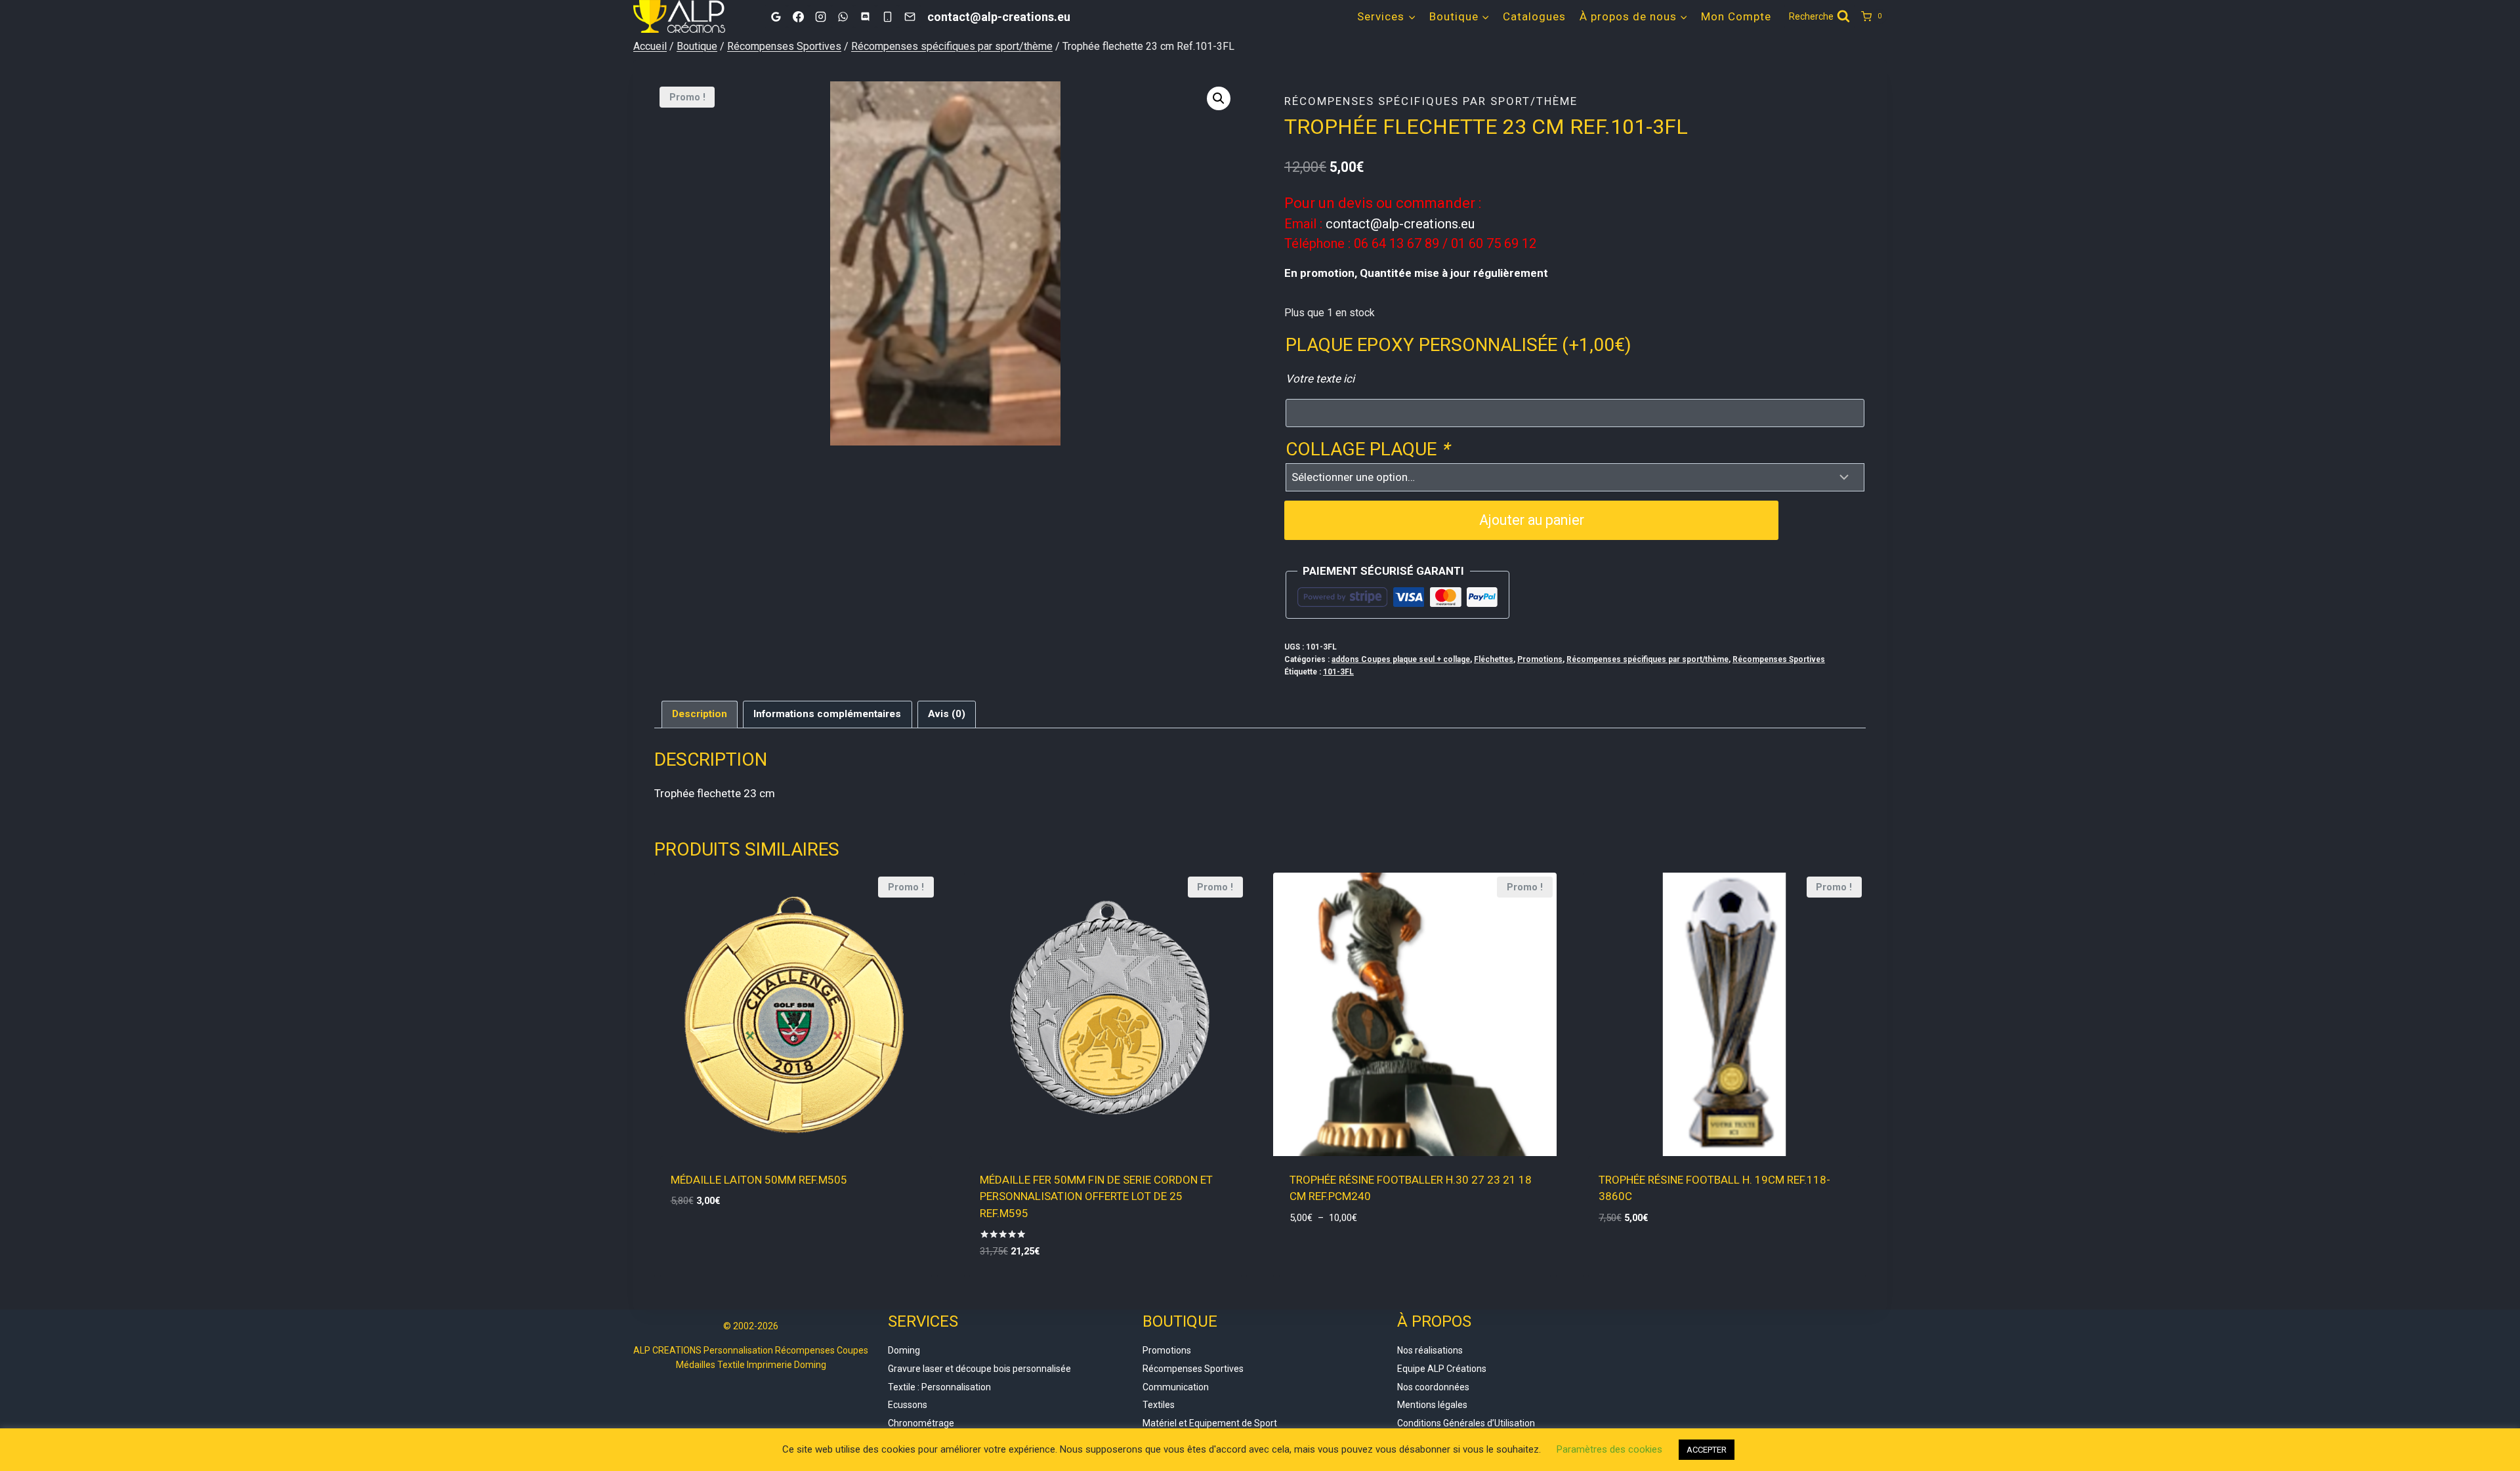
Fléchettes (1494, 659)
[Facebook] (798, 16)
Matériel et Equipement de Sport (1210, 1423)
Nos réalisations (1430, 1350)
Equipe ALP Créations (1442, 1369)
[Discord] (865, 16)
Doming (904, 1350)
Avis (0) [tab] (947, 714)
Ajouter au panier (1532, 520)
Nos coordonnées (1433, 1387)
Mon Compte (1736, 16)
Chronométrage (921, 1423)
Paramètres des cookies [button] (1609, 1449)
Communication (1176, 1387)
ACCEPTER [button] (1707, 1450)
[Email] (910, 16)
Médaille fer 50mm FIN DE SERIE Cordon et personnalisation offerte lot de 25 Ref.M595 (1096, 1196)
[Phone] (887, 16)
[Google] (776, 16)
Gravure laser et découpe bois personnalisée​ (979, 1369)
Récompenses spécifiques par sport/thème (1431, 101)
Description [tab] (700, 714)
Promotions (1540, 659)
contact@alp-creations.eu (1400, 224)
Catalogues (1534, 16)
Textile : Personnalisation (939, 1387)
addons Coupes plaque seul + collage (1401, 659)
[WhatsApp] (843, 16)
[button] (1219, 98)
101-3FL (1338, 672)
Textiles (1159, 1405)
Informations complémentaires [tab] (827, 714)
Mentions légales (1432, 1405)
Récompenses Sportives (1779, 659)
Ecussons (908, 1405)
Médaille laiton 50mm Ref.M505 (759, 1180)
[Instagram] (820, 16)
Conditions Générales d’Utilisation (1466, 1423)
